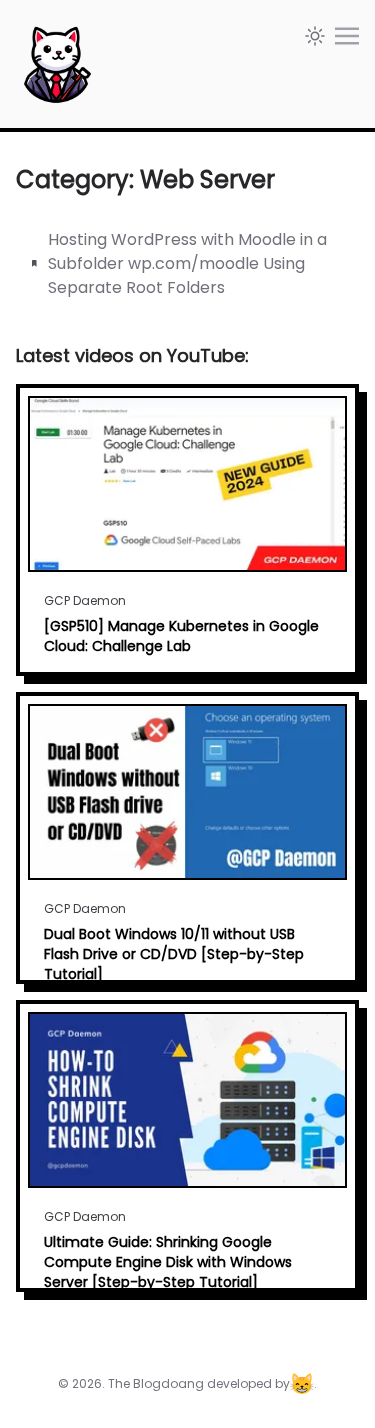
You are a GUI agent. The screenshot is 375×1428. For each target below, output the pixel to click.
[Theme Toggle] (315, 36)
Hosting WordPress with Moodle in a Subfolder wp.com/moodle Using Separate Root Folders (187, 263)
